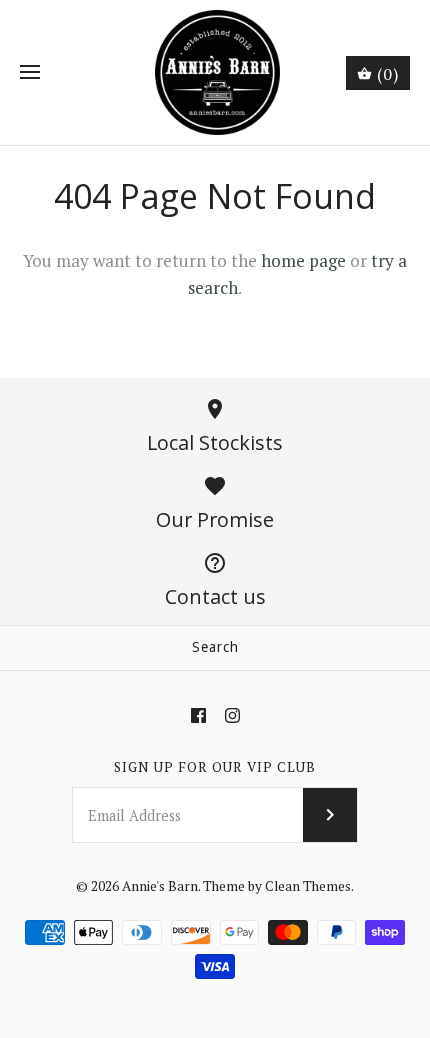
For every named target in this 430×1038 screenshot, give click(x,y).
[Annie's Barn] (215, 72)
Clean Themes (308, 886)
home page (303, 260)
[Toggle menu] (30, 73)
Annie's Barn (160, 886)
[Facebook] (198, 715)
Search (215, 647)
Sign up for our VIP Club (215, 767)
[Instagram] (232, 715)
